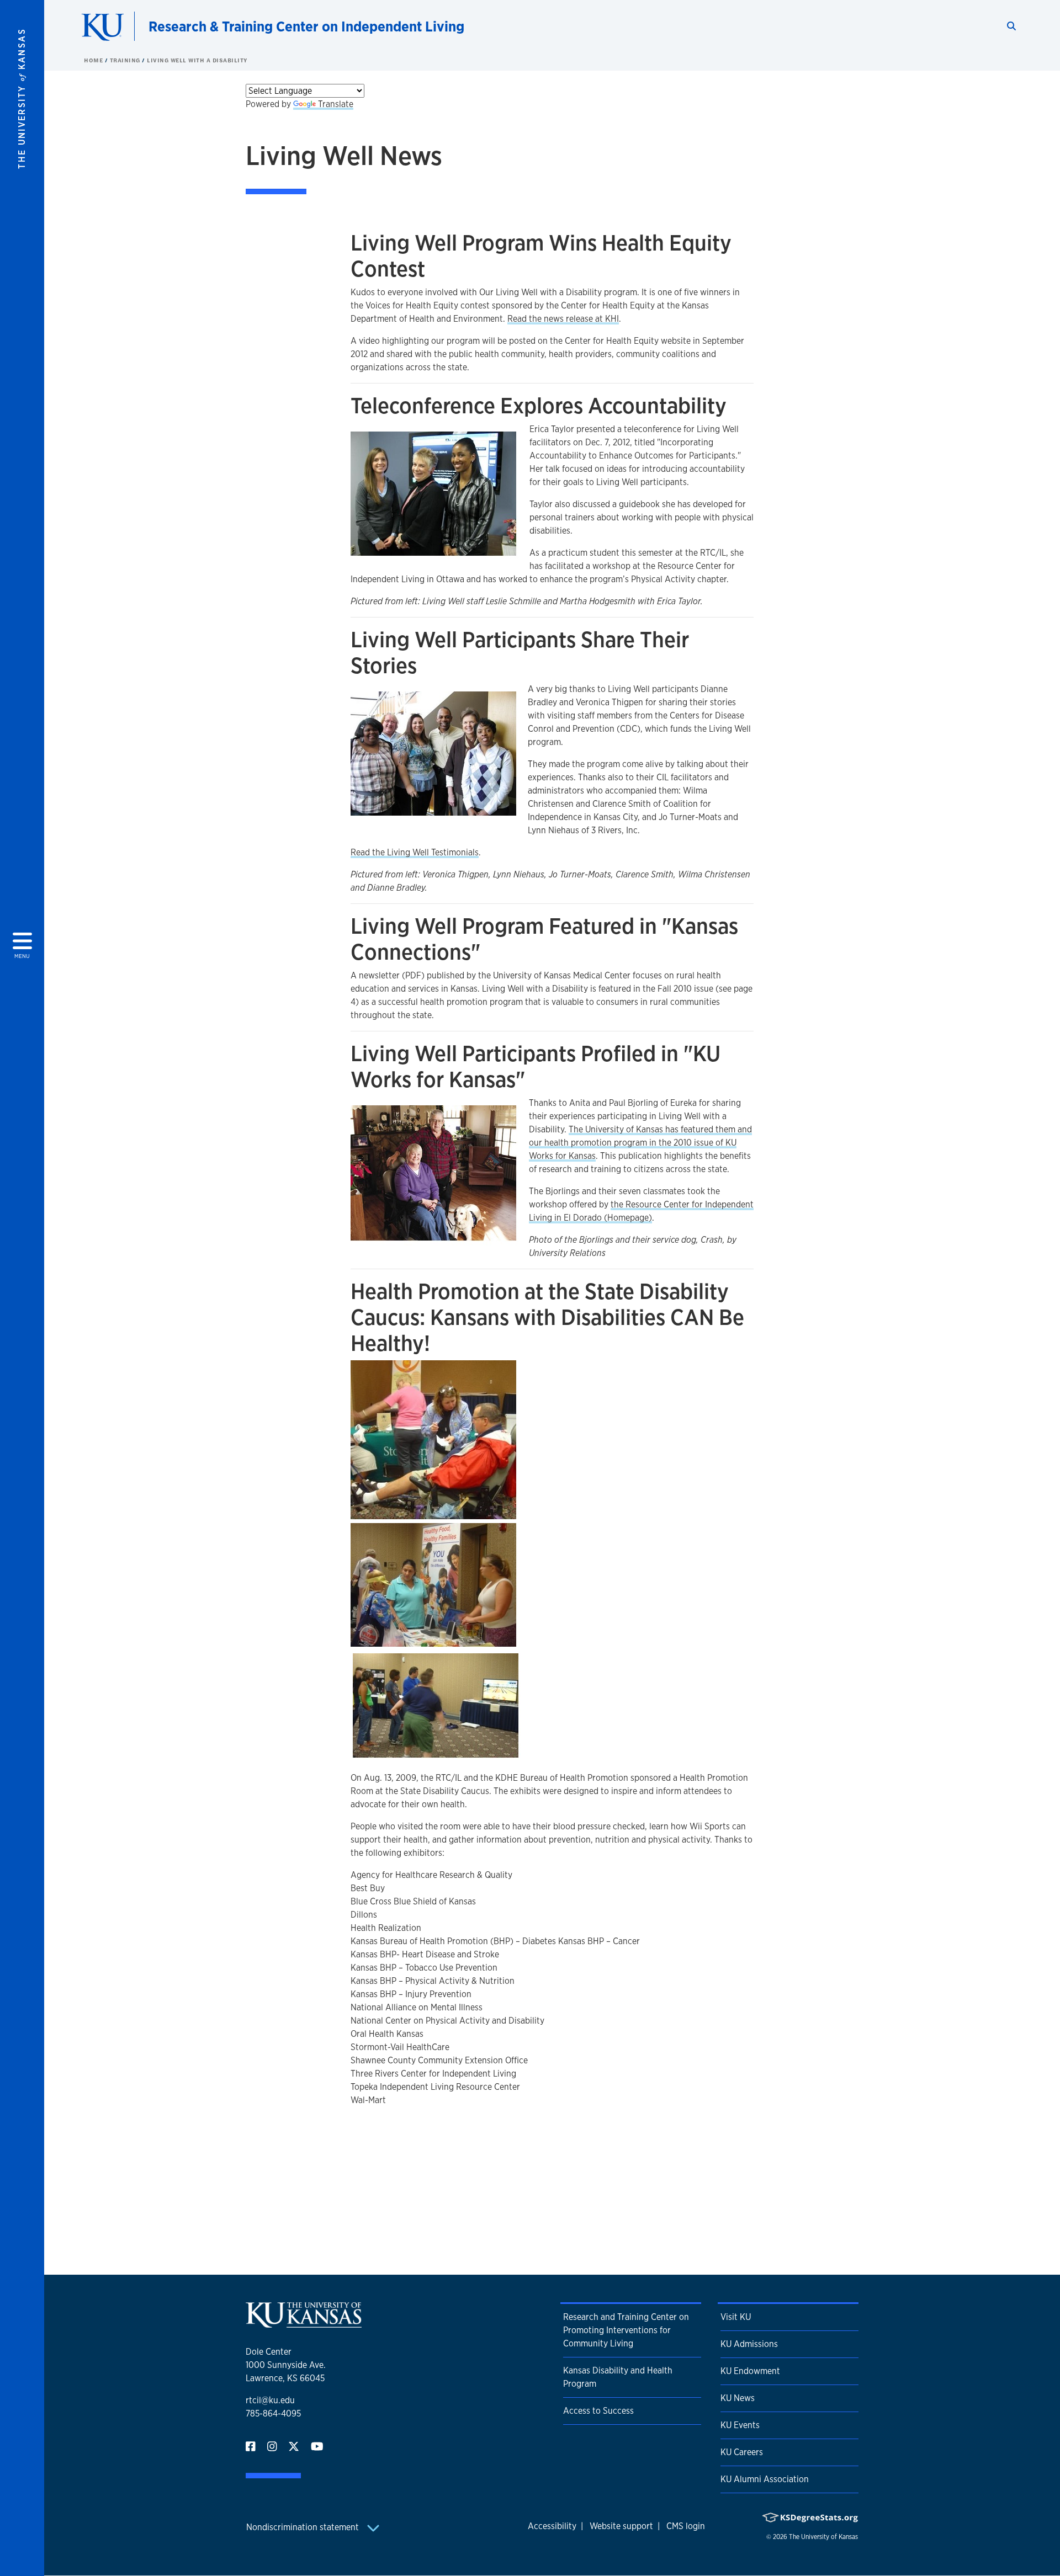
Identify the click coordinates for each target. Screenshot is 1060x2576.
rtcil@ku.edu (270, 2400)
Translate (336, 104)
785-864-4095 (273, 2413)
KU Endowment (750, 2371)
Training (126, 60)
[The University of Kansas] (304, 2323)
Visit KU (736, 2317)
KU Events (740, 2425)
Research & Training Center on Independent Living (306, 26)
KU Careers (742, 2452)
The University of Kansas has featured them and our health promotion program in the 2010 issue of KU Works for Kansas (640, 1143)
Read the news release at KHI (563, 319)
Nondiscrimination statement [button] (304, 2527)
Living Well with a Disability (197, 60)
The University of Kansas (823, 2537)
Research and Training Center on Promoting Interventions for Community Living (626, 2330)
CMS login (686, 2526)
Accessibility (552, 2526)
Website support (621, 2526)
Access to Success (598, 2411)
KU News (738, 2398)
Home (94, 60)
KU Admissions (749, 2344)
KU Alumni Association (765, 2479)
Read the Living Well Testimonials (415, 852)
